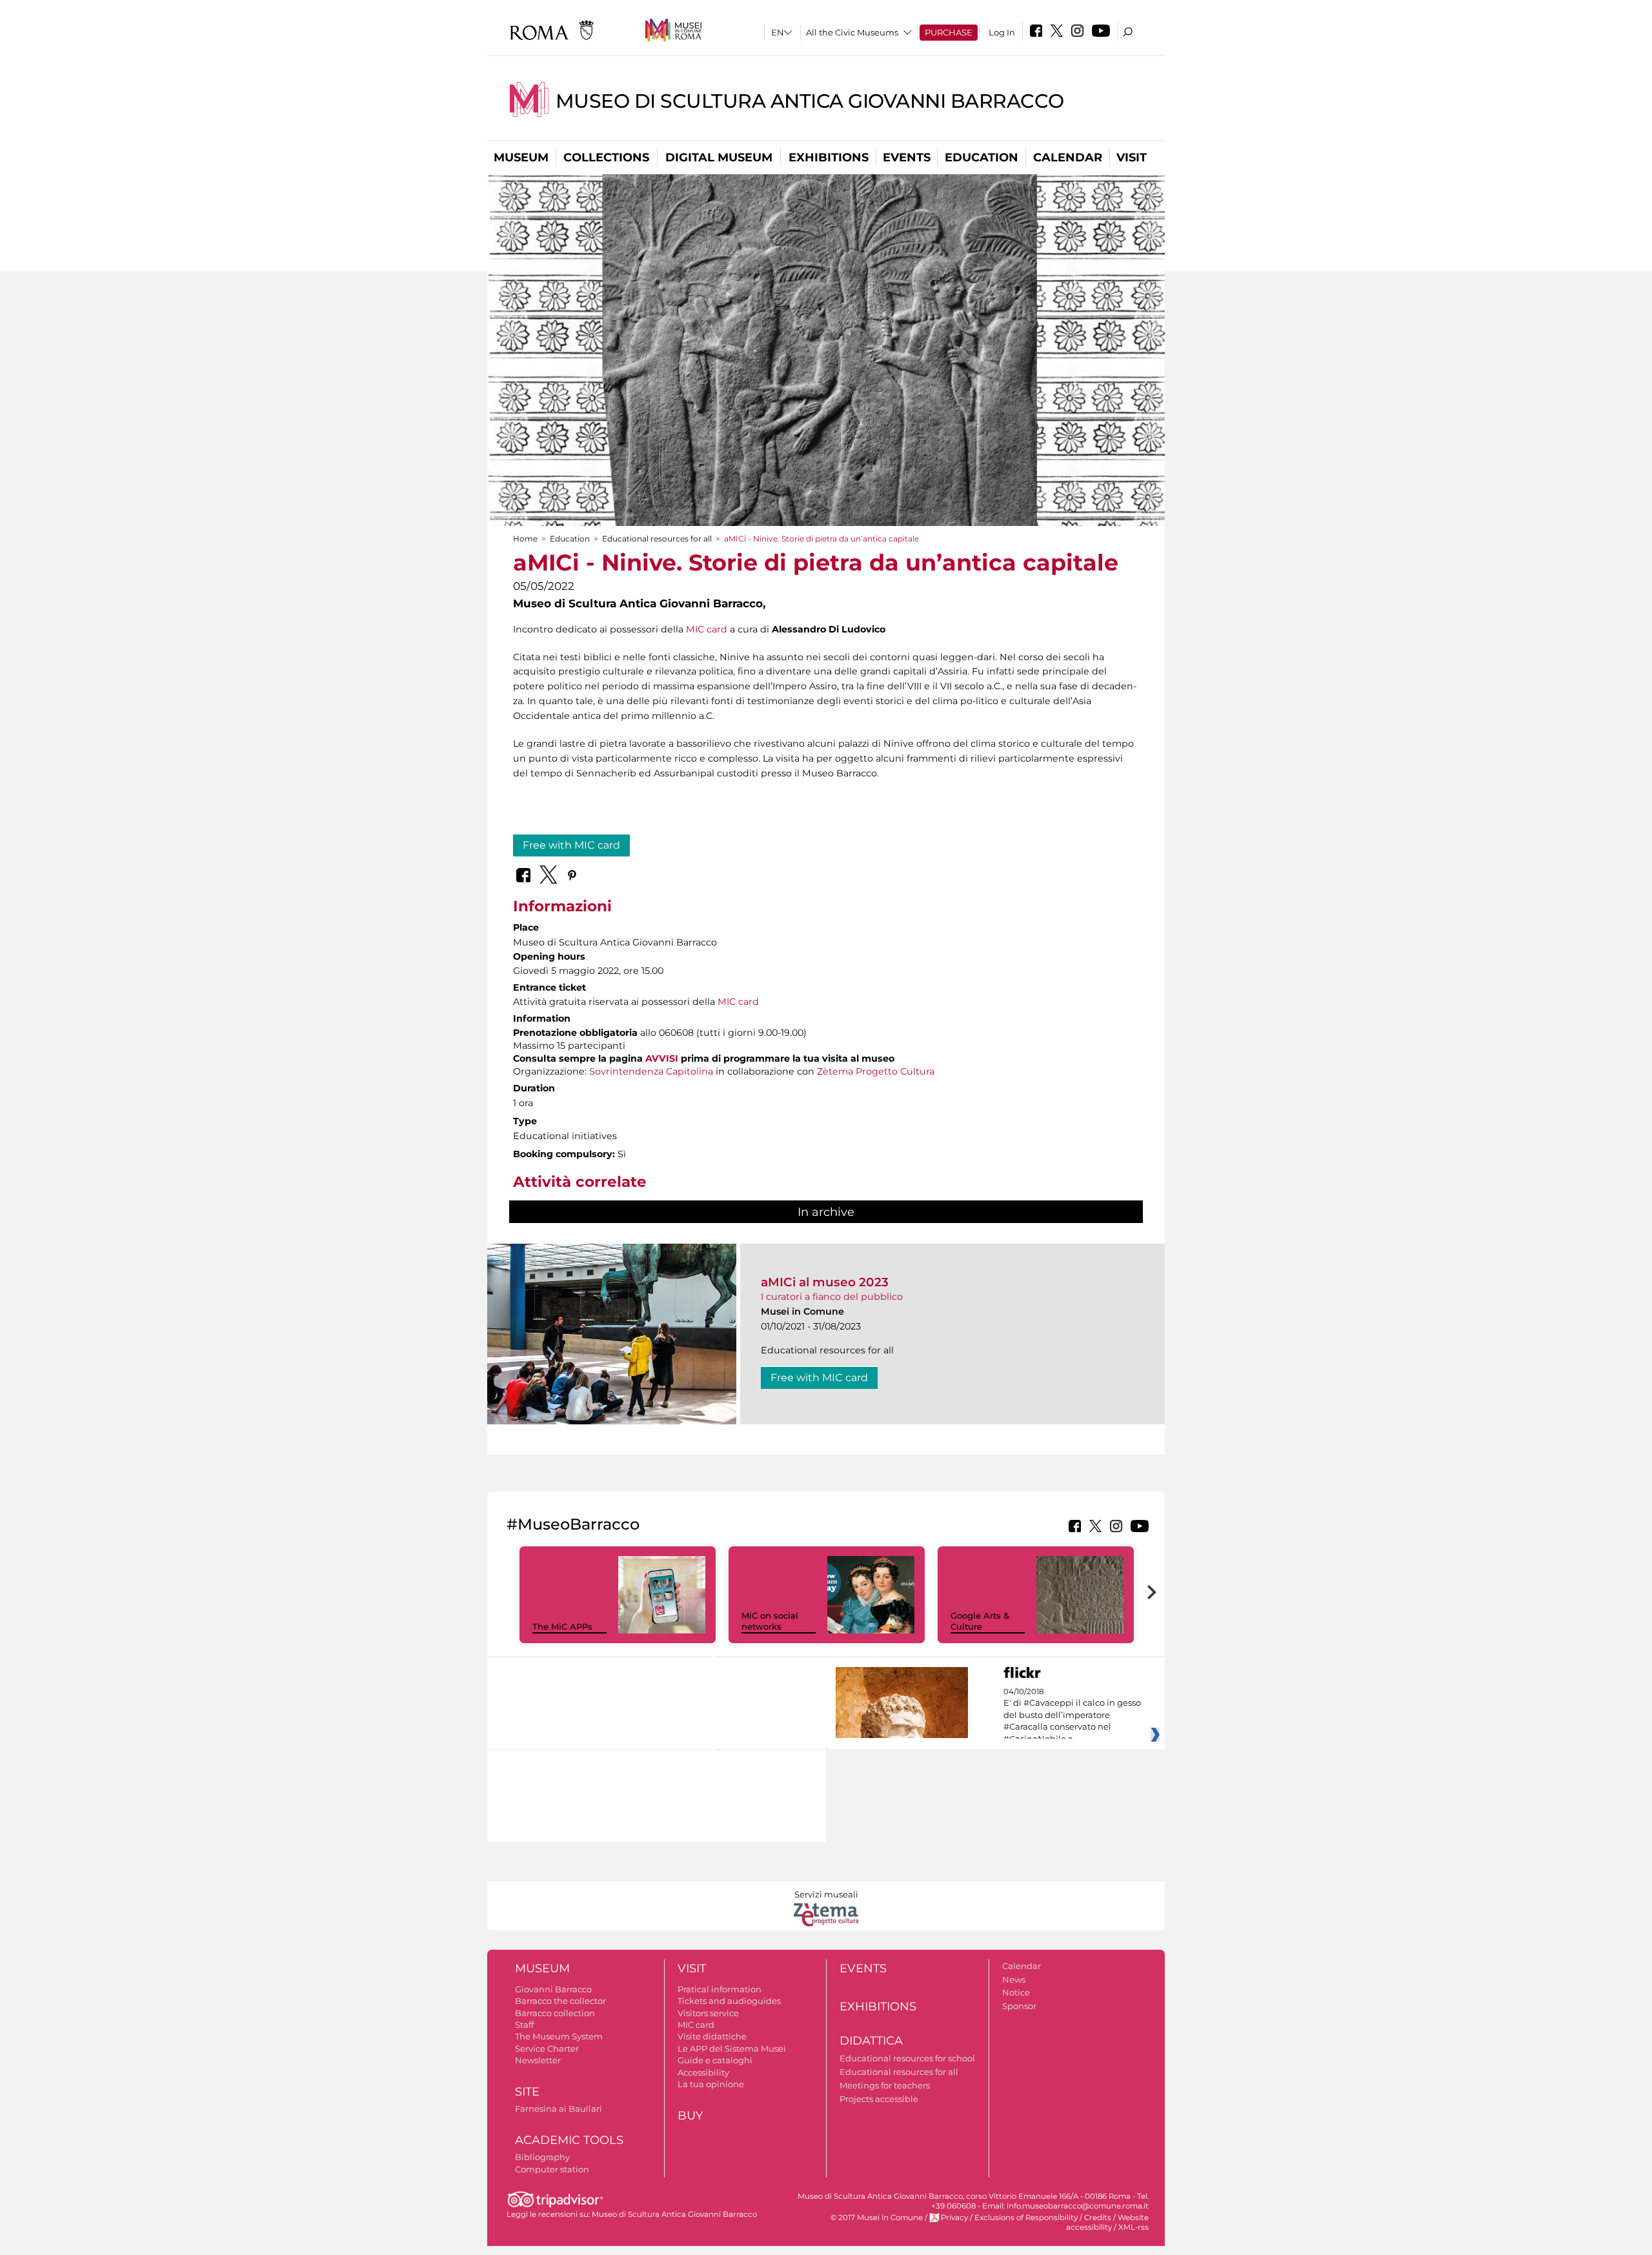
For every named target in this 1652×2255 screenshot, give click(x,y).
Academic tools (569, 2140)
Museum (521, 157)
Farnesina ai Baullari (559, 2108)
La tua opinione (711, 2084)
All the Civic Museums (852, 32)
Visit (1132, 157)
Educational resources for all (657, 539)
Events (907, 157)
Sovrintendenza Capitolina (651, 1071)
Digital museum (719, 157)
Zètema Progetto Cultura (876, 1071)
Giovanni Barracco (553, 1989)
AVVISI (662, 1058)
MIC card (707, 629)
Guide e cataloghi (715, 2060)
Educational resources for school (907, 2058)
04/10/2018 (1072, 1715)
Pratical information (720, 1989)
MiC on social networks (770, 1621)
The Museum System (559, 2036)
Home (525, 539)
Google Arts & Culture (980, 1621)
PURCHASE (949, 32)
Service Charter (547, 2048)
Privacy (954, 2218)
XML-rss (1133, 2227)
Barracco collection (555, 2013)
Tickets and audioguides (729, 2001)
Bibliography (542, 2157)
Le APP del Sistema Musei (732, 2048)
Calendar (1068, 157)
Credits (1098, 2218)
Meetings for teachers (885, 2085)
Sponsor (1019, 2006)
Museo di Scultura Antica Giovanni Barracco (810, 101)
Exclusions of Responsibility (1026, 2218)
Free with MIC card (571, 845)
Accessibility (703, 2072)
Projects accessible (879, 2099)
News (1014, 1979)
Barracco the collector (560, 2001)
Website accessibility (1107, 2222)
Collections (606, 157)
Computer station (552, 2169)
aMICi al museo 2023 (825, 1282)
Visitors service (708, 2013)
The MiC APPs (562, 1626)
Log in (1002, 32)
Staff (524, 2025)
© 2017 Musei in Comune (877, 2218)
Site (527, 2092)
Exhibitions (829, 157)
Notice (1016, 1992)
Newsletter (538, 2060)
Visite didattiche (712, 2036)
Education (982, 157)
